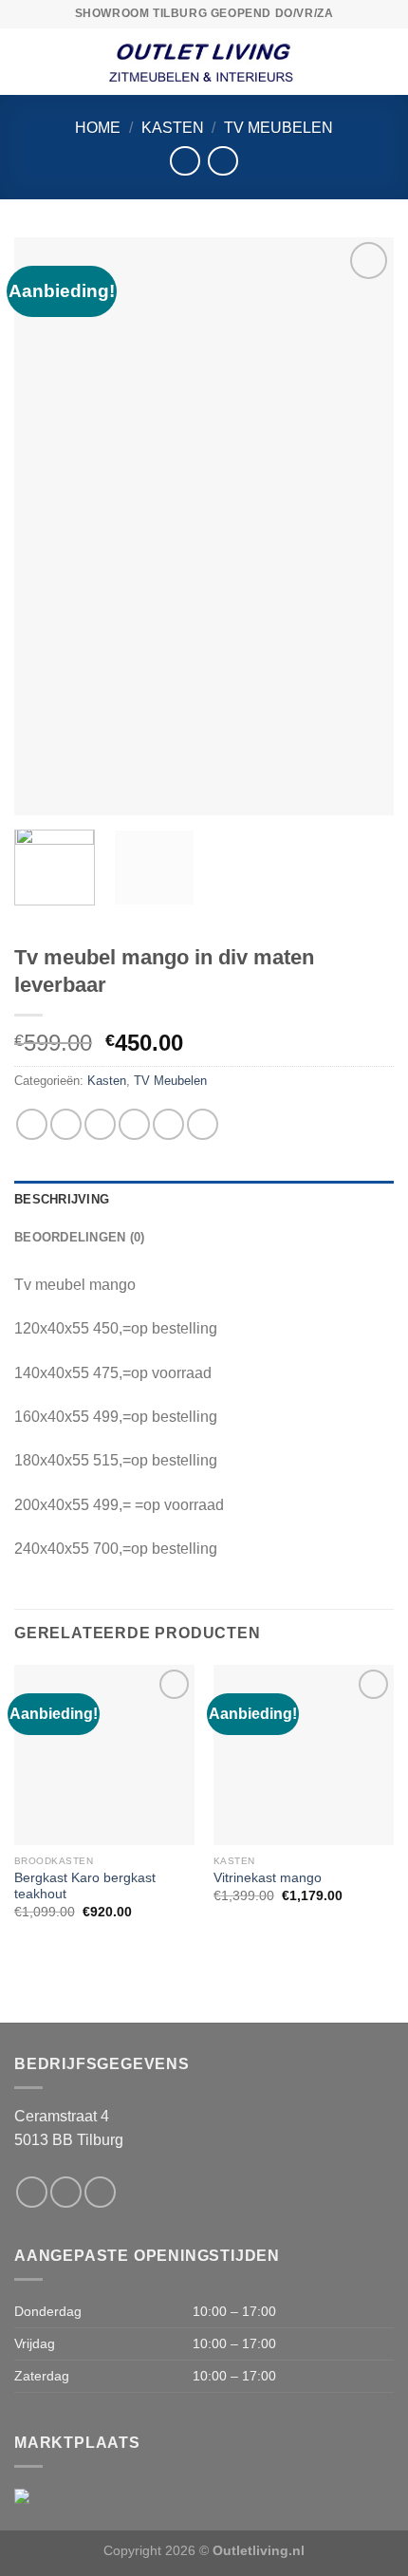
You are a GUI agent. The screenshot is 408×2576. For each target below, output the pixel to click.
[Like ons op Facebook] (32, 2192)
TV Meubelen (278, 128)
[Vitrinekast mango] (304, 1755)
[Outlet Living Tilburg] (204, 62)
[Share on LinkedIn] (203, 1124)
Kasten (173, 128)
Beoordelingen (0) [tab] (79, 1237)
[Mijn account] (384, 62)
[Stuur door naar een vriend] (134, 1124)
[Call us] (100, 2192)
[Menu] (26, 61)
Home (98, 128)
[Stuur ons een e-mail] (66, 2192)
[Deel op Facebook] (66, 1124)
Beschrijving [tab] (62, 1199)
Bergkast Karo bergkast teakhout (85, 1886)
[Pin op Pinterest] (168, 1124)
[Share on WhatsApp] (32, 1124)
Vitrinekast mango (268, 1878)
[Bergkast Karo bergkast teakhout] (104, 1755)
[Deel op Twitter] (100, 1124)
